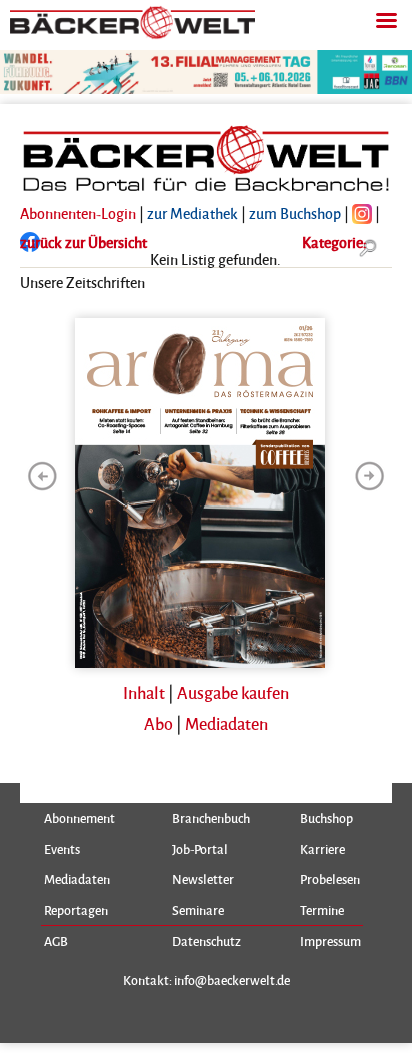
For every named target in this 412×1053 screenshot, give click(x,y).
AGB (56, 941)
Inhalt (144, 692)
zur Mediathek (192, 213)
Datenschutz (206, 941)
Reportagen (76, 910)
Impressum (330, 941)
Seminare (198, 910)
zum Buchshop (295, 213)
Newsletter (203, 879)
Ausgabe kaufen (233, 692)
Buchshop (326, 818)
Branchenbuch (211, 818)
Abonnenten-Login (78, 213)
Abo (158, 723)
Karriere (322, 849)
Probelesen (330, 879)
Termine (322, 910)
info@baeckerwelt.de (232, 979)
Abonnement (79, 818)
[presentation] (42, 476)
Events (62, 849)
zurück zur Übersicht (83, 242)
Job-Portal (200, 849)
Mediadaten (226, 723)
